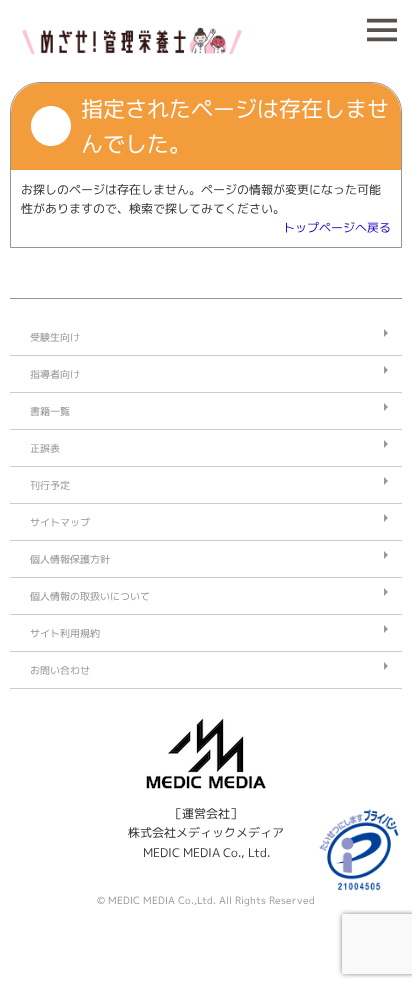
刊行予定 (50, 485)
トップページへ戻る (337, 227)
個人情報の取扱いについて (90, 596)
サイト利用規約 (65, 633)
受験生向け (55, 337)
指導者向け (55, 374)
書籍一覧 (50, 411)
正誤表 (45, 448)
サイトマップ (60, 522)
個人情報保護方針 (70, 559)
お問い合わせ (60, 670)
